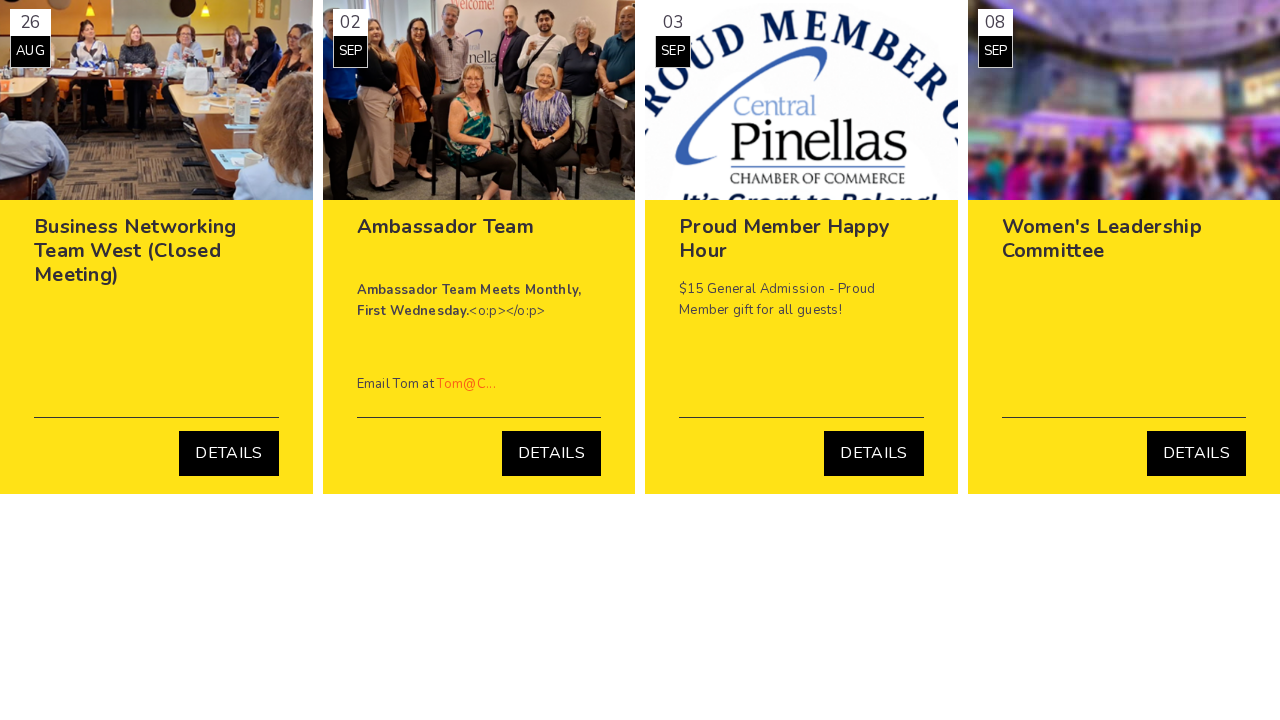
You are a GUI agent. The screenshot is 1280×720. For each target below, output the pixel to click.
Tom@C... (466, 384)
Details (228, 453)
